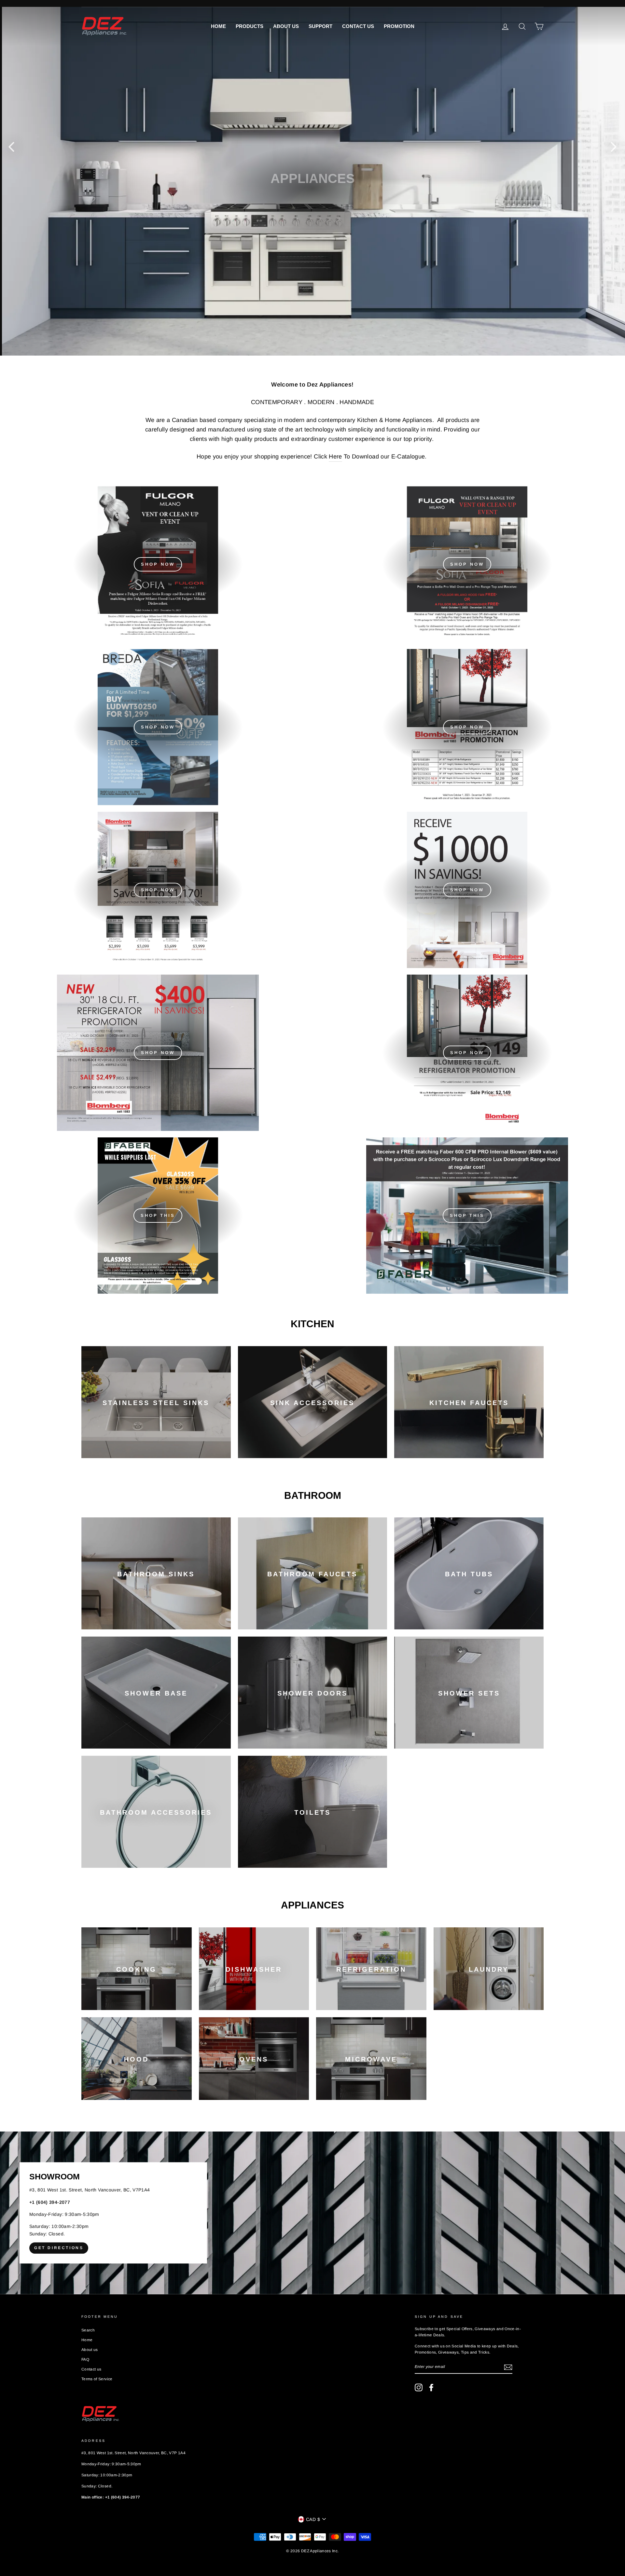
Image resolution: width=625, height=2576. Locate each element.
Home (218, 26)
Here (335, 457)
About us (286, 26)
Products (250, 26)
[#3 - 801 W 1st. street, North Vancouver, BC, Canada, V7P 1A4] (312, 2213)
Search (88, 2330)
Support (320, 26)
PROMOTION (399, 26)
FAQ (85, 2359)
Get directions (59, 2248)
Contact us (358, 26)
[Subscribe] (508, 2367)
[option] (312, 181)
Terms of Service (97, 2379)
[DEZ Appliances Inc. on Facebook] (431, 2387)
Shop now (467, 727)
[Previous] (11, 147)
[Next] (614, 147)
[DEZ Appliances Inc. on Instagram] (419, 2387)
